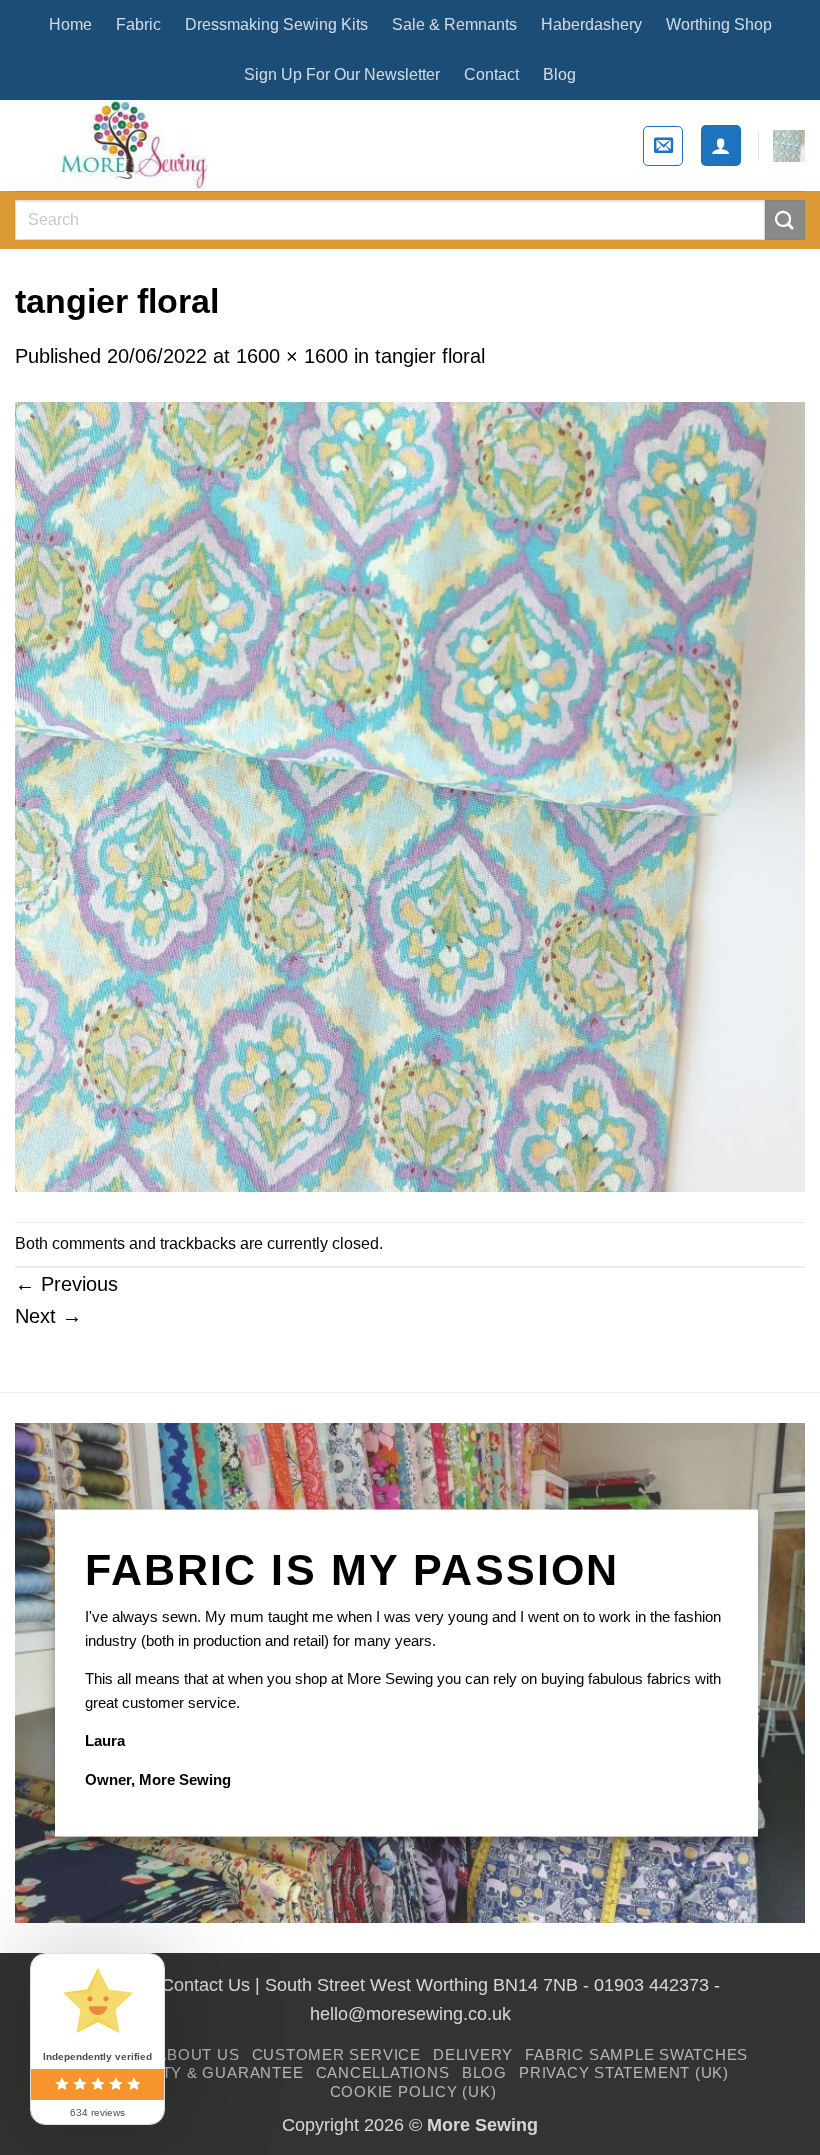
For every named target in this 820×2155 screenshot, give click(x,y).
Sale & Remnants (454, 24)
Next (48, 1316)
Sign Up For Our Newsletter (342, 74)
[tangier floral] (410, 795)
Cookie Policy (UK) (413, 2091)
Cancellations (383, 2072)
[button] (663, 146)
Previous (66, 1284)
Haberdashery (591, 24)
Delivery (473, 2054)
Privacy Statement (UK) (624, 2072)
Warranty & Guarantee (197, 2072)
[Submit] (785, 219)
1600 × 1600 (292, 356)
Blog (559, 74)
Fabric (138, 24)
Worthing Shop (719, 24)
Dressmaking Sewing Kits (276, 24)
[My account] (721, 145)
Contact (491, 74)
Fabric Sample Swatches (636, 2054)
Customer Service (336, 2054)
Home (70, 24)
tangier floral (430, 356)
